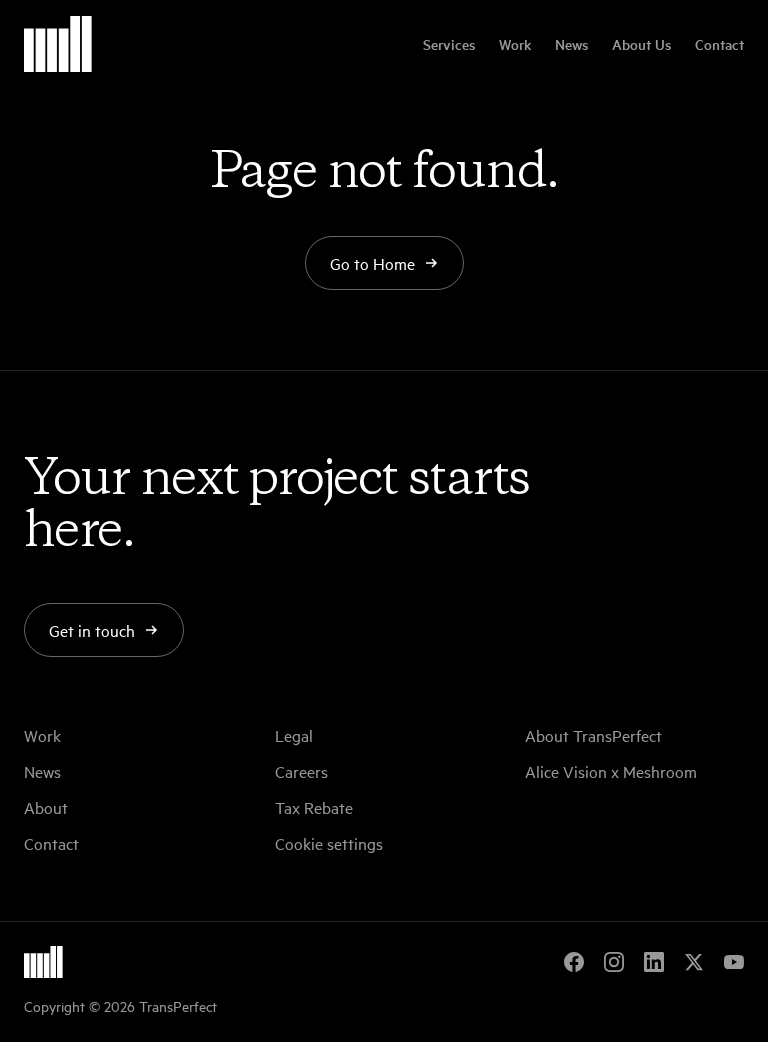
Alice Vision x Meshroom (611, 771)
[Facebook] (574, 962)
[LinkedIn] (654, 962)
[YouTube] (734, 962)
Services (449, 44)
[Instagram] (614, 962)
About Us (641, 44)
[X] (694, 962)
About (46, 807)
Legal (294, 735)
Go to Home (372, 263)
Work (515, 44)
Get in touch (92, 630)
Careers (301, 771)
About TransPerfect (593, 735)
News (571, 44)
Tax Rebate (314, 807)
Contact (719, 44)
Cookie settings (329, 843)
